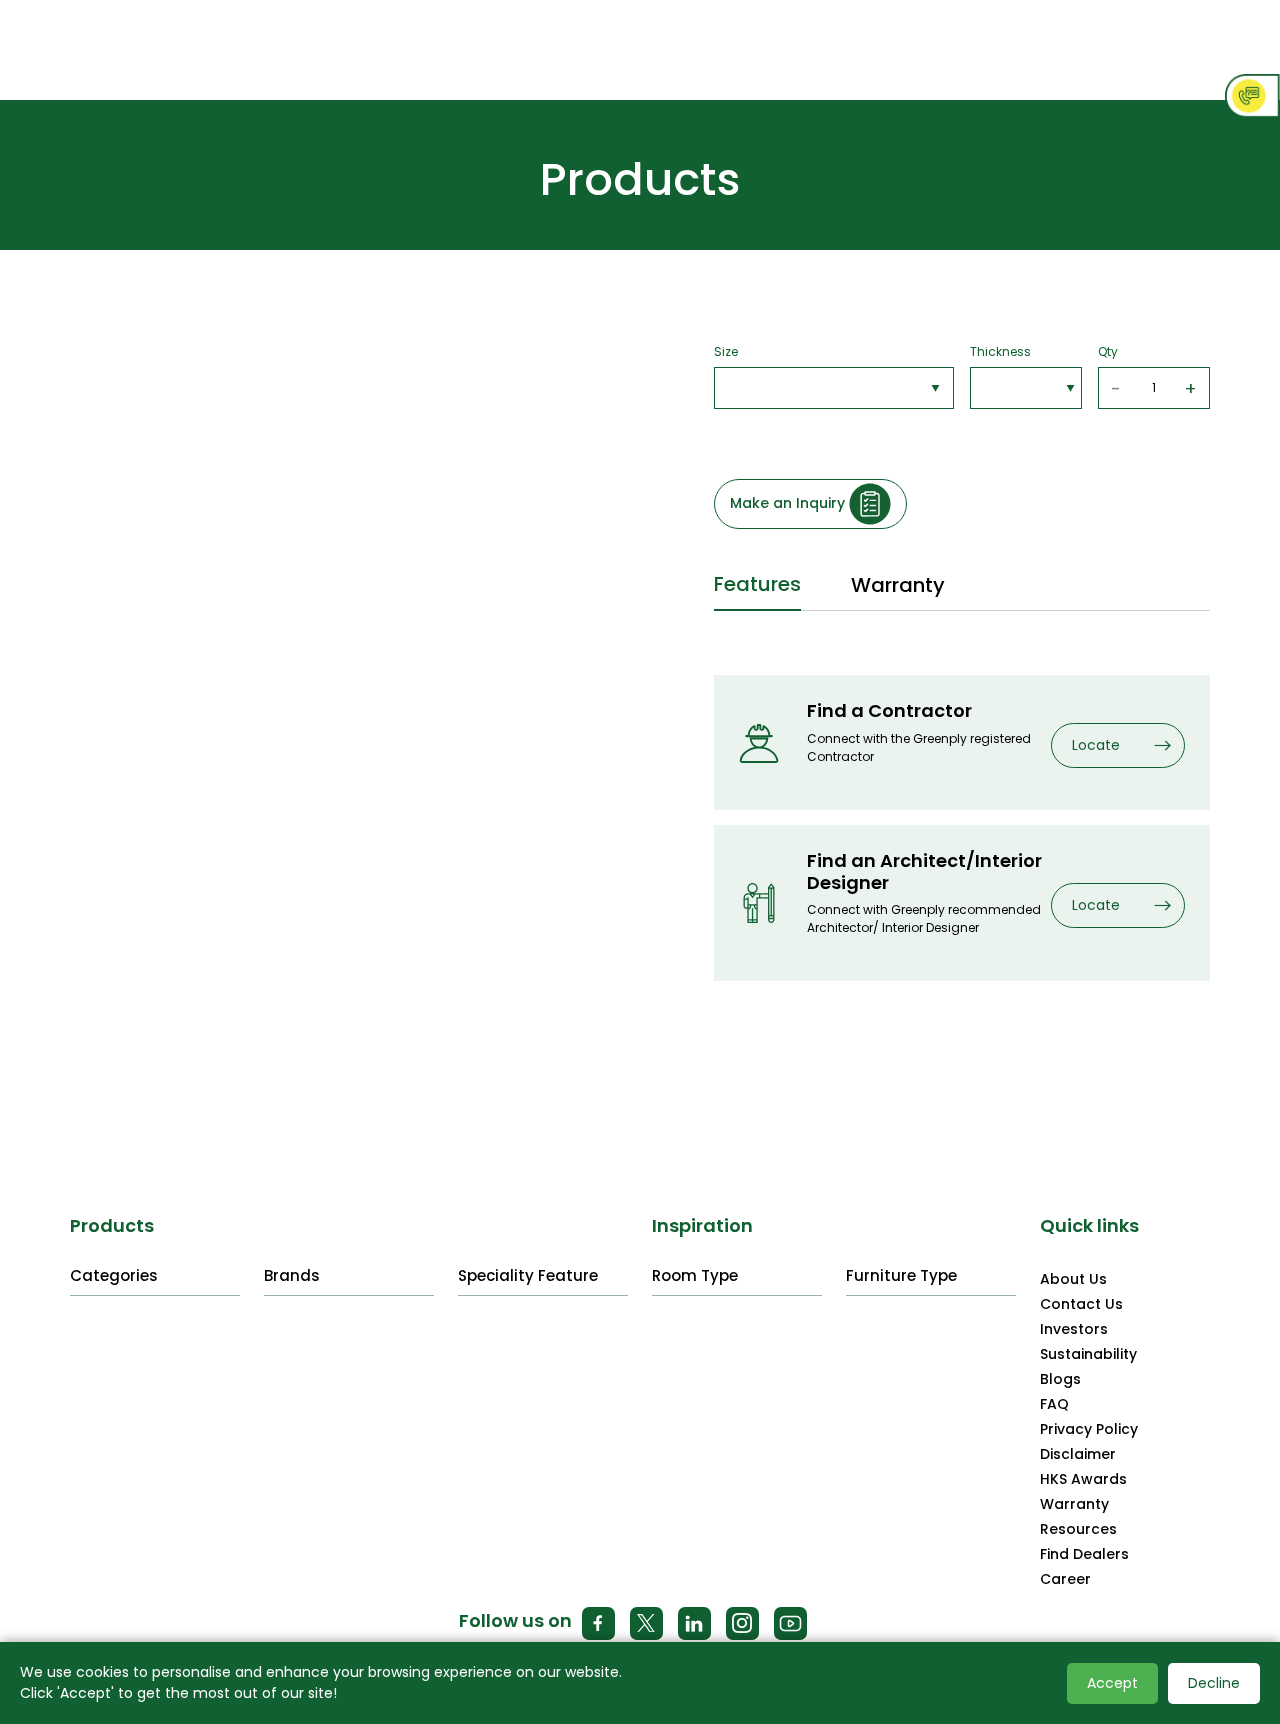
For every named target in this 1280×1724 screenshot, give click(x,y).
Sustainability (1088, 1354)
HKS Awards (1083, 1479)
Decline (1214, 1683)
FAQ (1054, 1404)
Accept (1112, 1683)
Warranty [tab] (898, 585)
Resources (1078, 1529)
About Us (1073, 1279)
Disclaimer (1078, 1454)
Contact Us (1081, 1304)
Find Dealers (1084, 1554)
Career (1065, 1579)
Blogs (1060, 1379)
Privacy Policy (1089, 1429)
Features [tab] (757, 584)
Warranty (1074, 1504)
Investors (1074, 1329)
